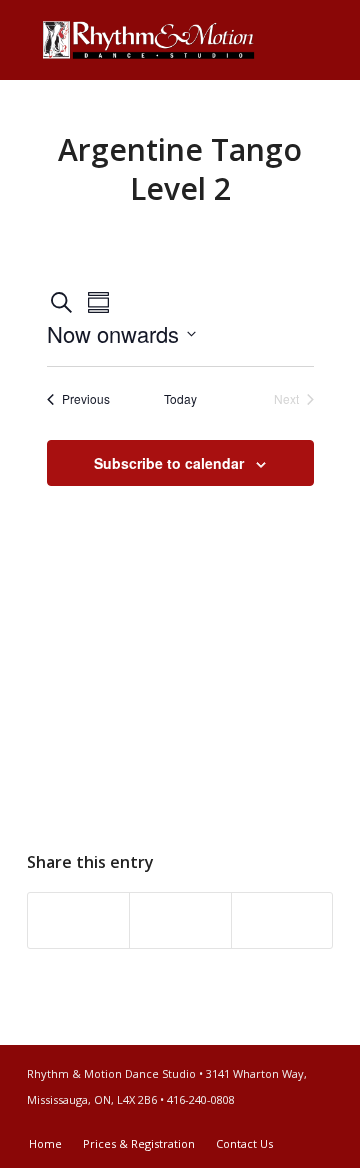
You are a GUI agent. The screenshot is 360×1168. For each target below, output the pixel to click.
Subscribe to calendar (169, 463)
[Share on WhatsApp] (180, 920)
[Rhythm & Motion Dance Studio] (149, 40)
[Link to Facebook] (288, 1123)
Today (180, 399)
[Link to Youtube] (318, 1123)
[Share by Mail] (282, 920)
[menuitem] (45, 1144)
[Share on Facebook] (78, 920)
